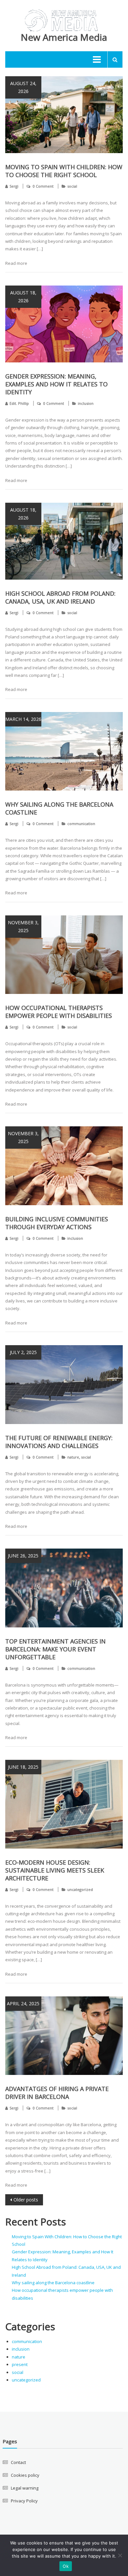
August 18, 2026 (23, 297)
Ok (66, 2566)
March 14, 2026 (23, 719)
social (72, 186)
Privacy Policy (24, 2501)
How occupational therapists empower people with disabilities (59, 1012)
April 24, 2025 (23, 2003)
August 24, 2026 (23, 87)
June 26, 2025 (23, 1556)
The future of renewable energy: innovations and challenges (59, 1442)
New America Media (64, 37)
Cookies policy (25, 2475)
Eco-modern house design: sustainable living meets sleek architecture (55, 1870)
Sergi (14, 186)
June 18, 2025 (23, 1767)
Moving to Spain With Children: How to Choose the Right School (64, 171)
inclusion (86, 403)
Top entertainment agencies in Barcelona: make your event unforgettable (55, 1649)
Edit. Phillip (19, 403)
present (20, 2364)
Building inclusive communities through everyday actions (57, 1223)
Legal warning (25, 2488)
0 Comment (43, 186)
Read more (16, 263)
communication (81, 824)
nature (73, 1457)
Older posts (26, 2200)
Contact (18, 2462)
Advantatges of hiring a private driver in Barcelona (57, 2093)
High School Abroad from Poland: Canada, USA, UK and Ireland (60, 597)
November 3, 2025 (23, 926)
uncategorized (80, 1889)
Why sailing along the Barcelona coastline (53, 2283)
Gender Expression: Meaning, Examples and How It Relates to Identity (56, 384)
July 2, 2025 (23, 1352)
